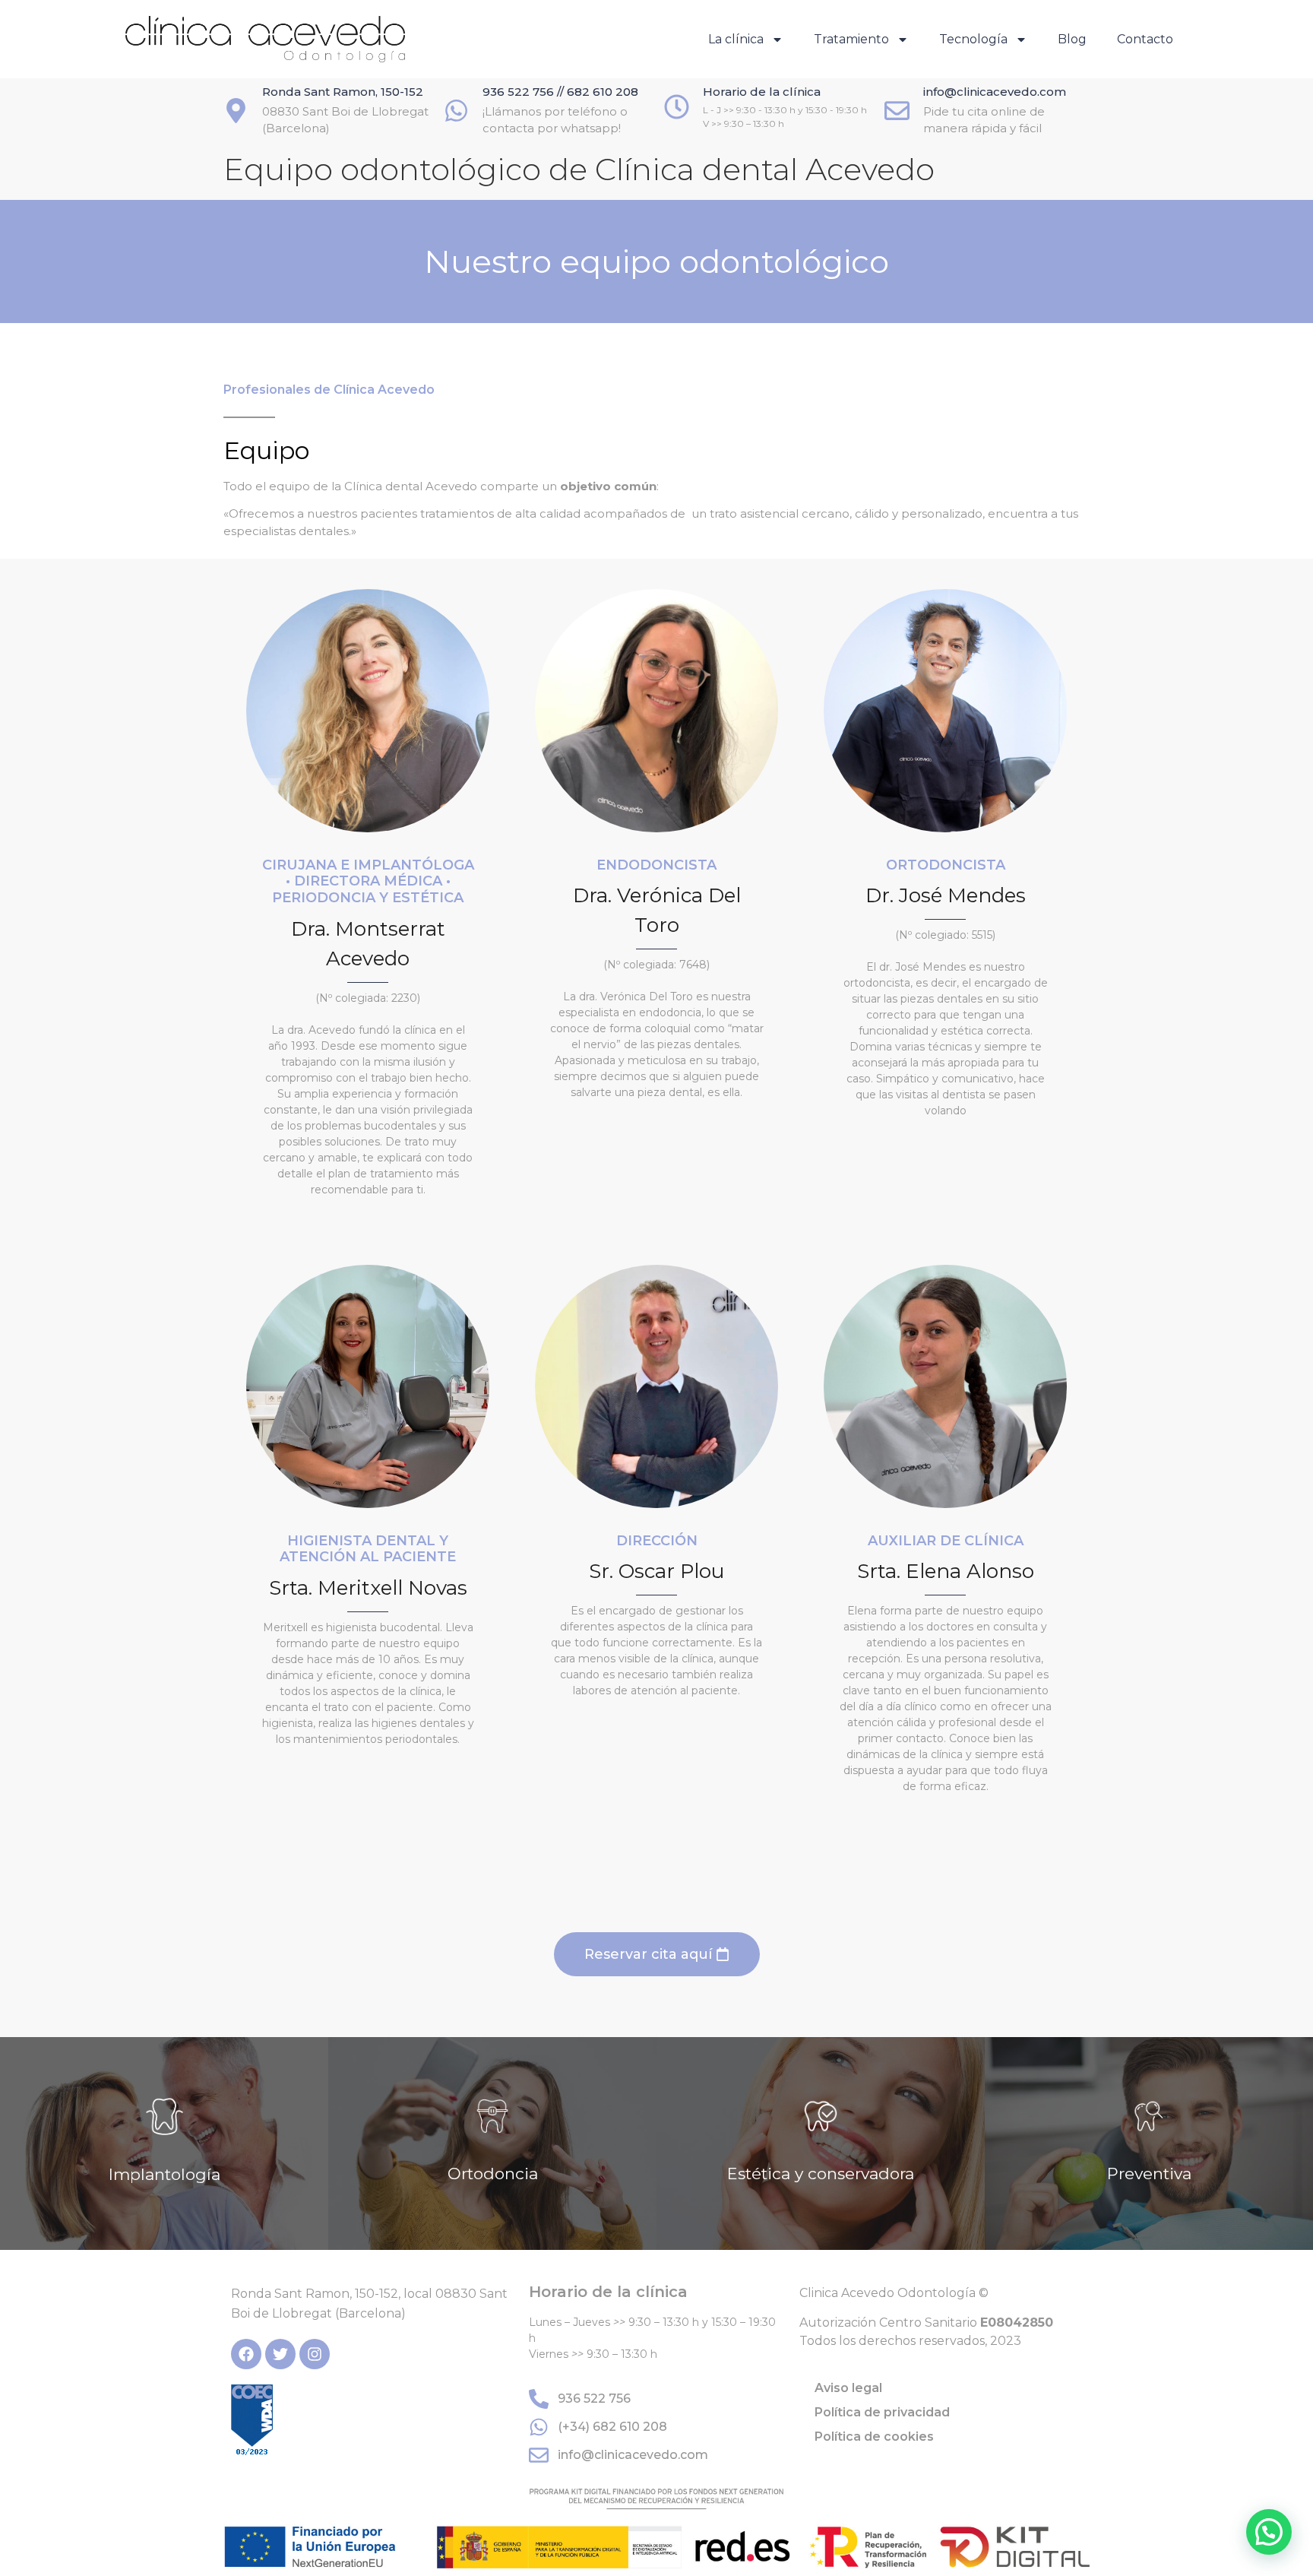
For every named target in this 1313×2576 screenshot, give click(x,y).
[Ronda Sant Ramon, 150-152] (236, 111)
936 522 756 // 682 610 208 (560, 92)
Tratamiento (851, 39)
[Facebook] (246, 2354)
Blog (1072, 39)
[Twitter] (280, 2354)
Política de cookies (874, 2437)
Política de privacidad (882, 2412)
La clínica (736, 39)
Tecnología (973, 39)
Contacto (1145, 39)
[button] (1269, 2532)
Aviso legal (848, 2388)
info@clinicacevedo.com (995, 92)
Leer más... (164, 2191)
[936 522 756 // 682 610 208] (456, 111)
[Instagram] (315, 2354)
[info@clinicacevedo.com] (897, 111)
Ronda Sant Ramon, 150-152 (343, 92)
